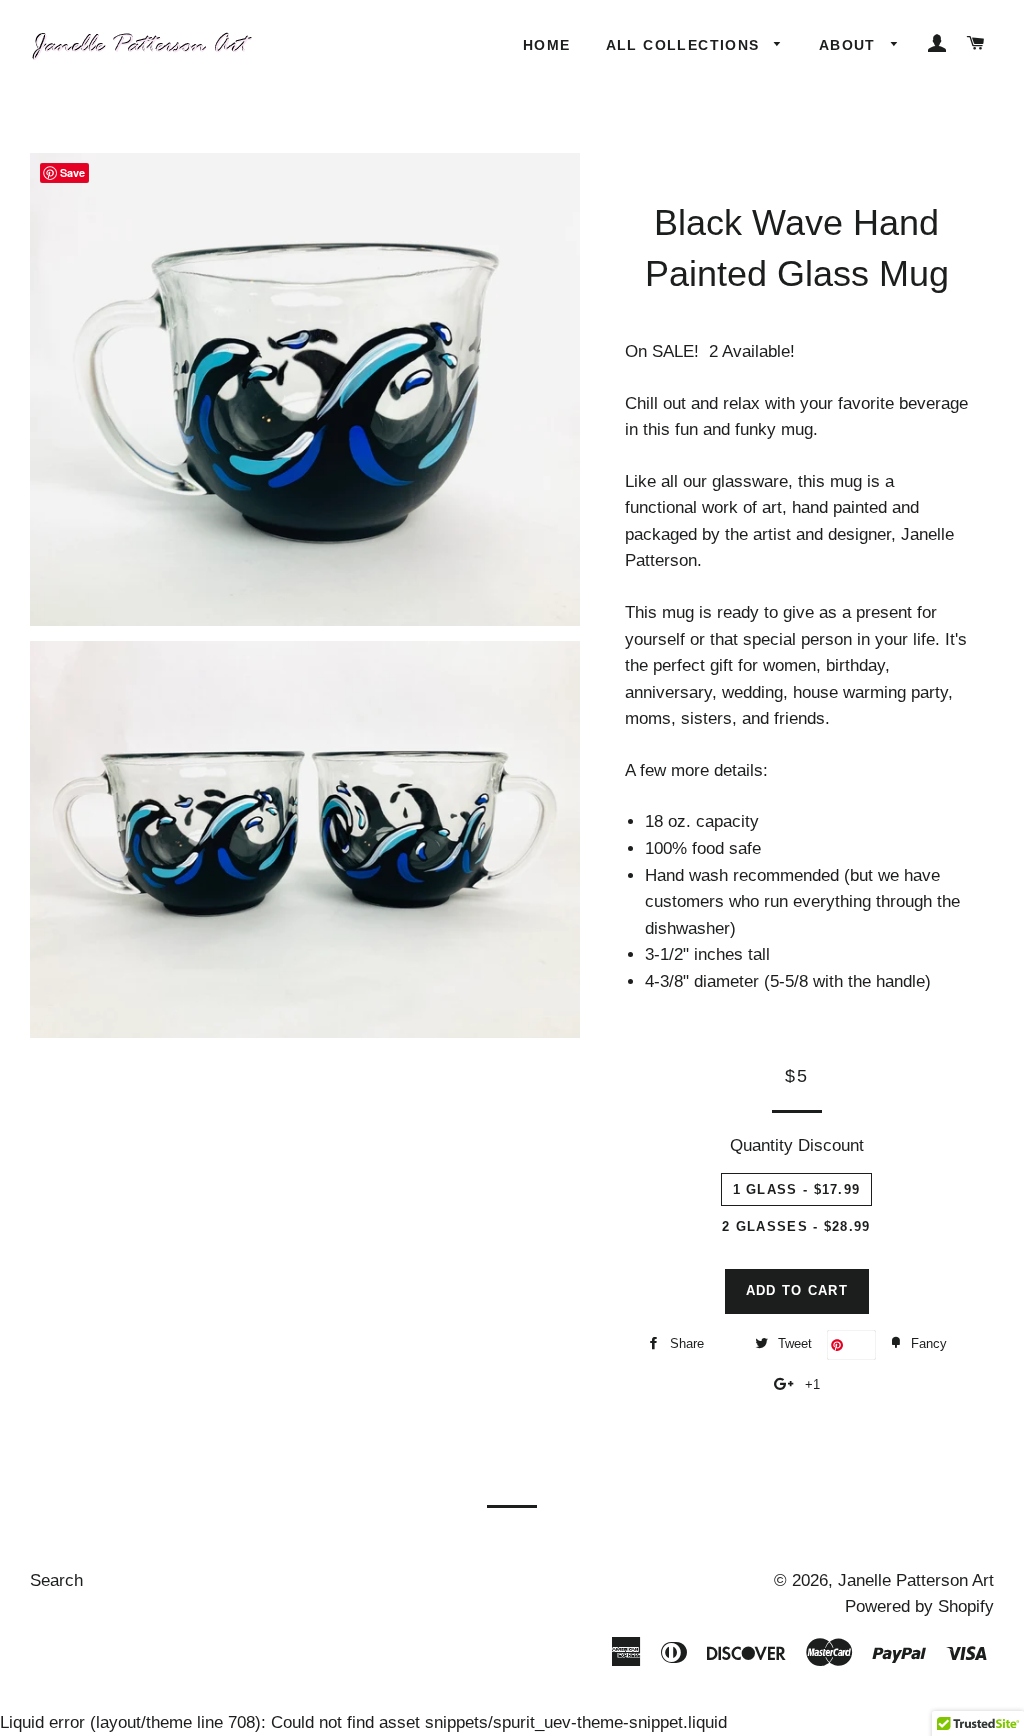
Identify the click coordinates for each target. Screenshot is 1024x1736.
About (850, 45)
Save (859, 1344)
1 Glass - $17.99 (797, 1189)
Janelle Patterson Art (916, 1580)
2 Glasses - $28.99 (796, 1226)
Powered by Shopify (919, 1606)
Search (56, 1580)
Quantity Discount (797, 1145)
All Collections (685, 45)
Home (547, 45)
